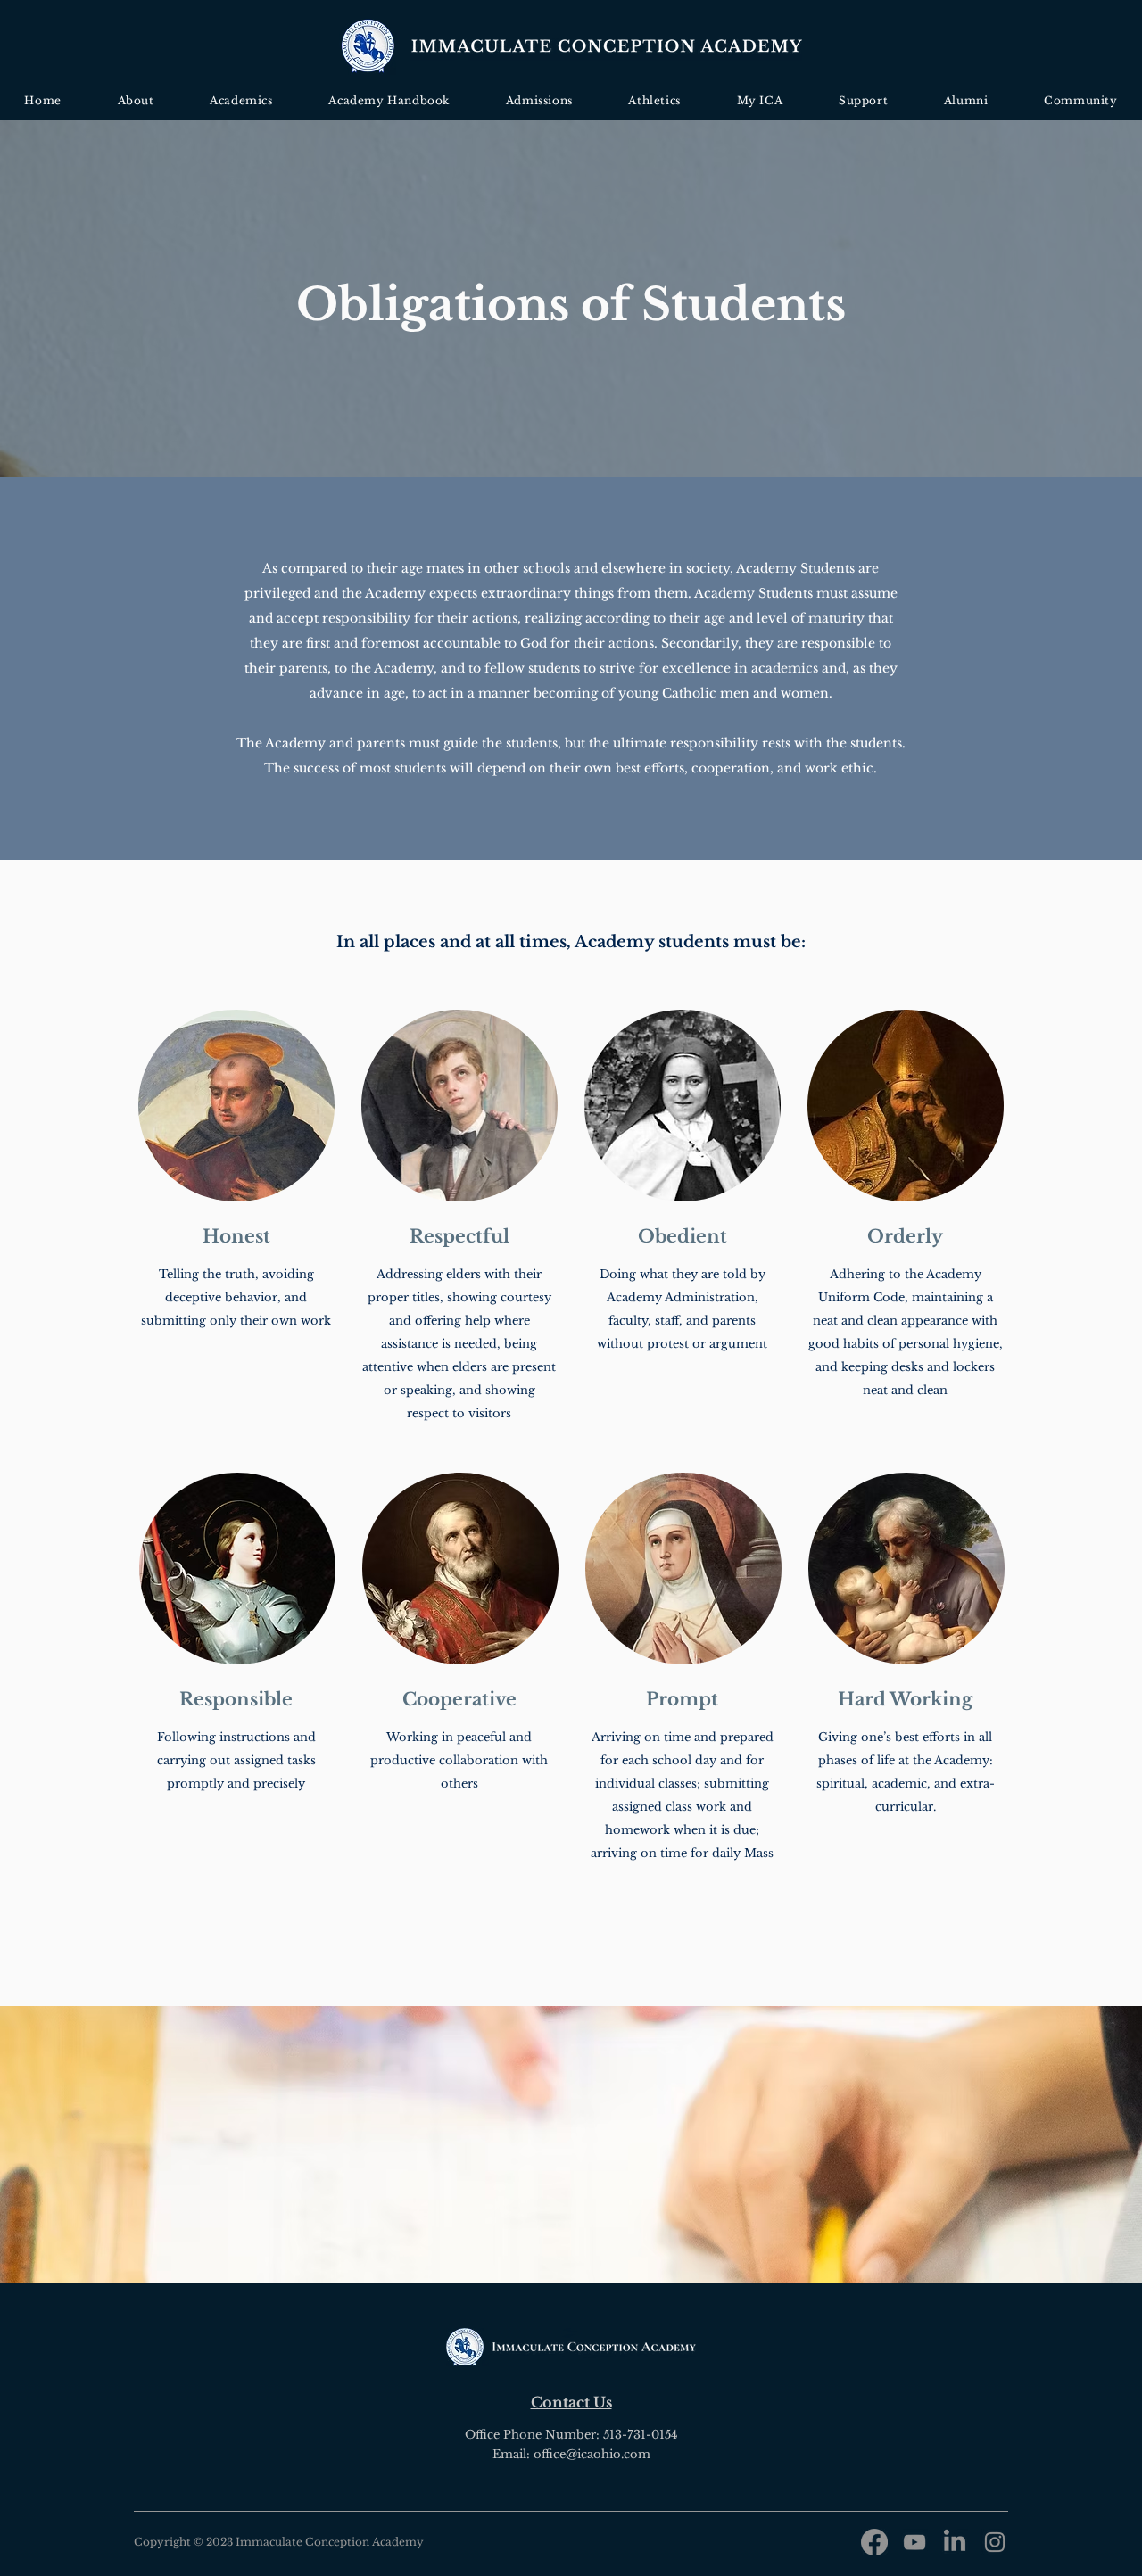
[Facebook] (874, 2542)
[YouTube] (914, 2542)
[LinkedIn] (955, 2542)
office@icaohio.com (592, 2454)
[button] (136, 100)
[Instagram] (995, 2542)
